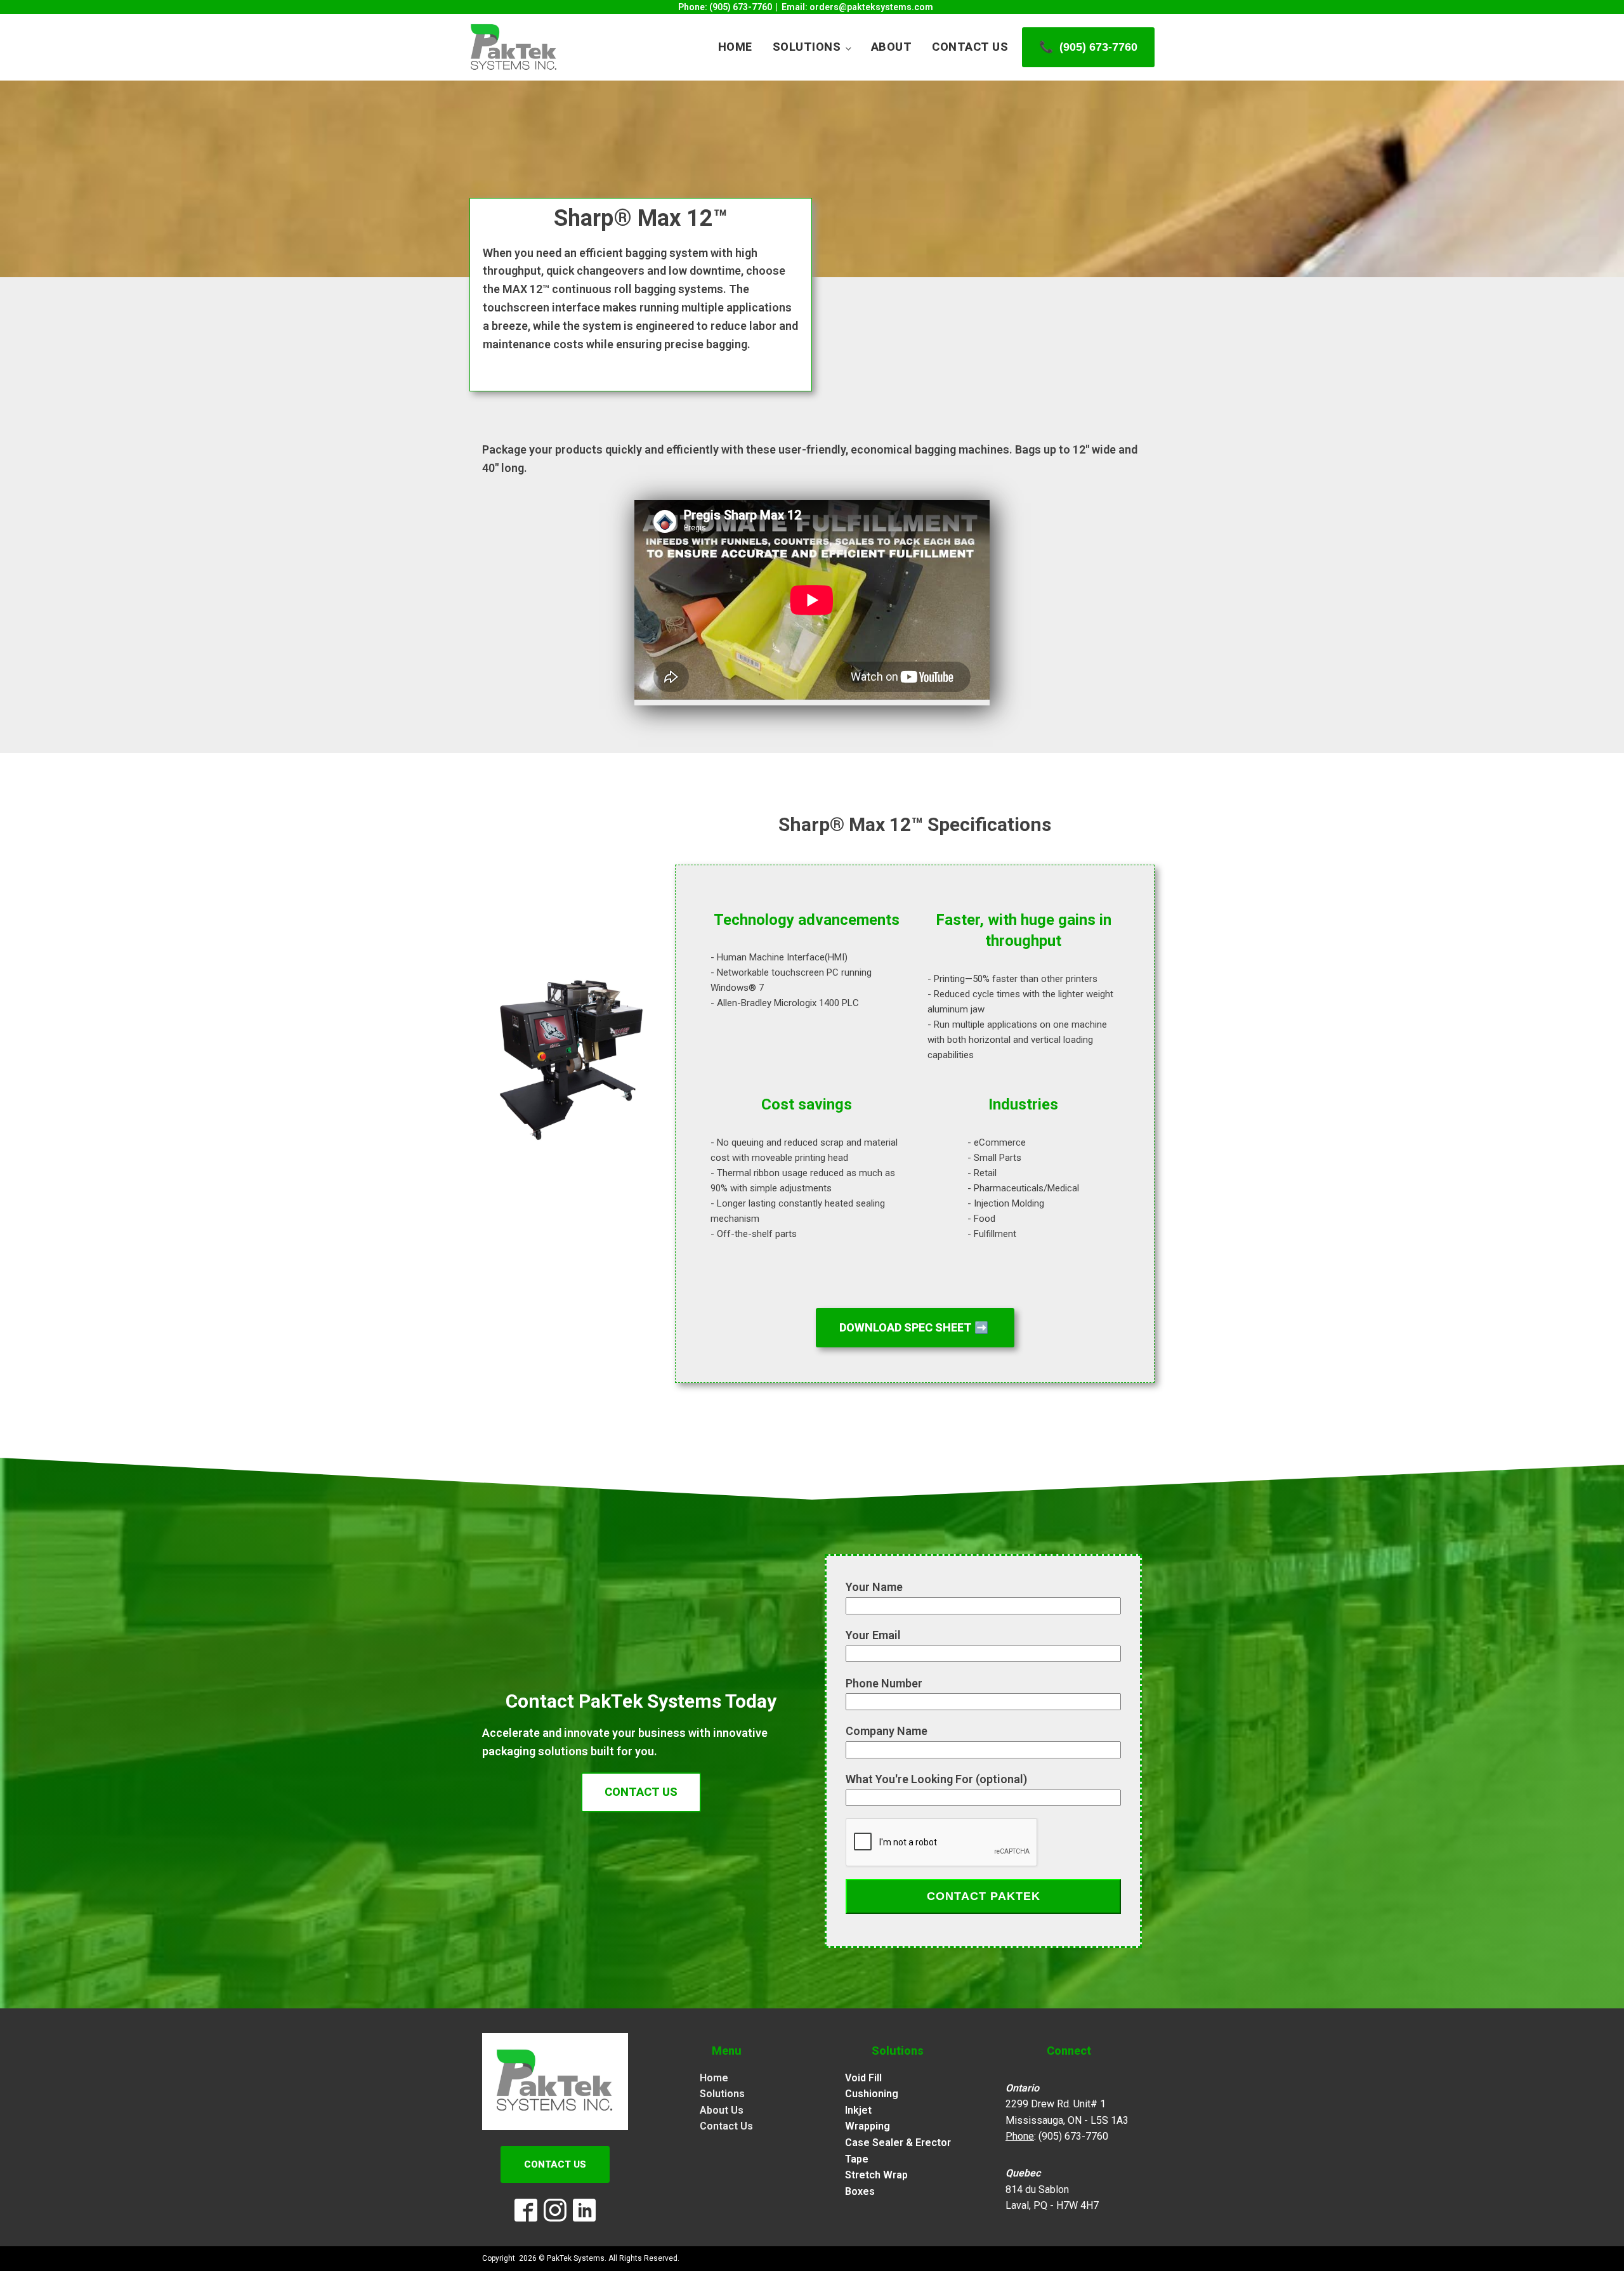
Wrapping (868, 2126)
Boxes (860, 2191)
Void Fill (863, 2078)
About (892, 47)
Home (735, 47)
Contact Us (970, 47)
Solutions (807, 47)
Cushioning (872, 2094)
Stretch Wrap (876, 2175)
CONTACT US (641, 1792)
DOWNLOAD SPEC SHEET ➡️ (915, 1327)
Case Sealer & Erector (898, 2143)
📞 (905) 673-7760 (1088, 47)
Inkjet (858, 2110)
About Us (722, 2110)
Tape (857, 2159)
